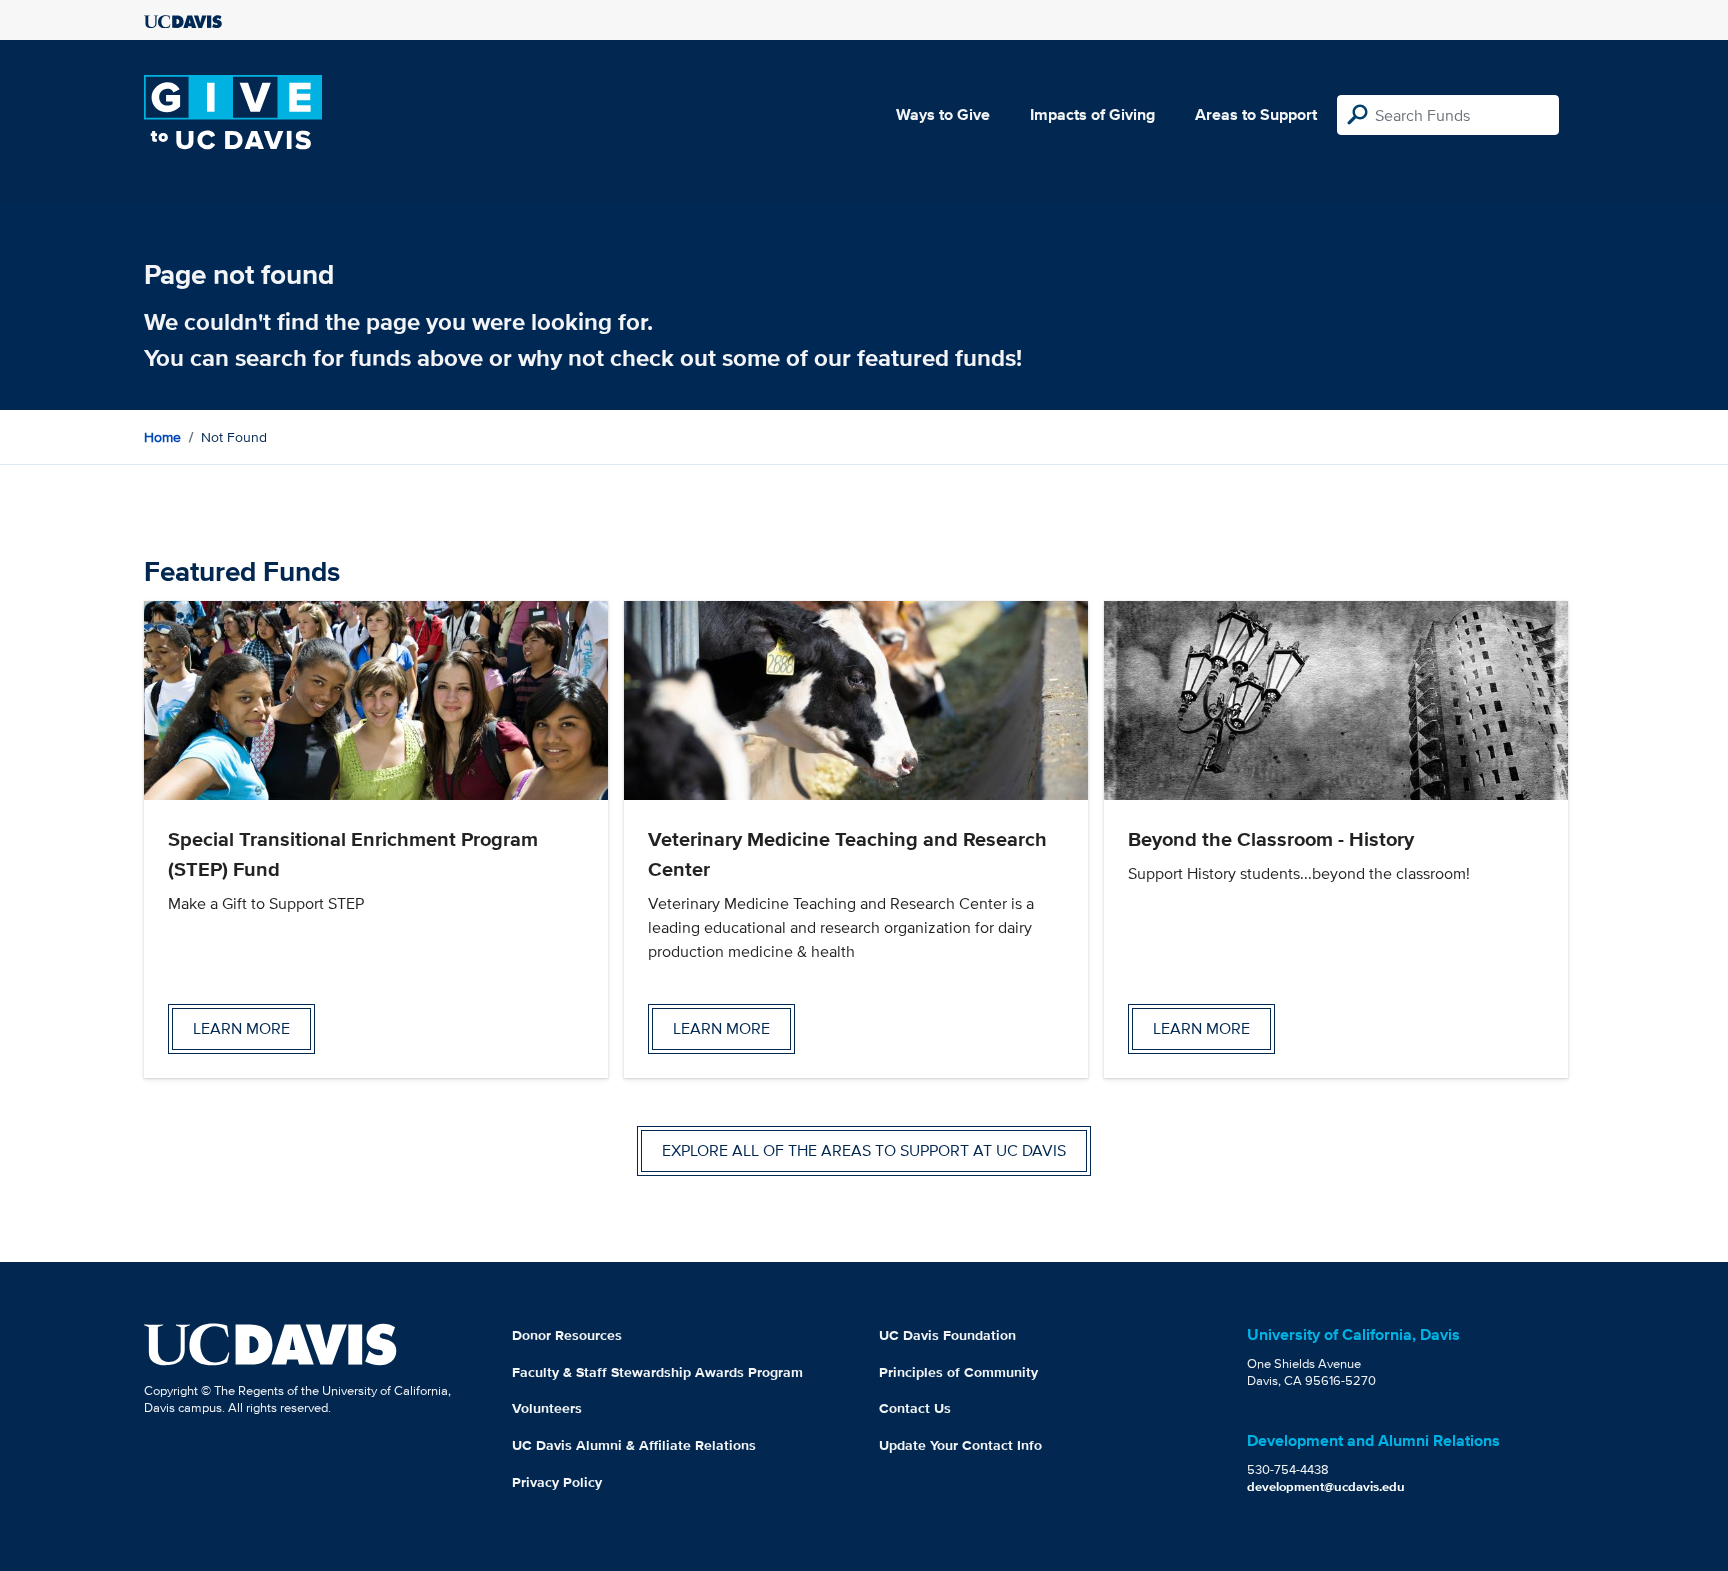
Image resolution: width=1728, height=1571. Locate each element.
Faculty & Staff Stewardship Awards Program (657, 1372)
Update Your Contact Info (960, 1445)
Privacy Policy (557, 1482)
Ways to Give (943, 114)
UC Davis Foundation (947, 1335)
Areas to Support (1256, 114)
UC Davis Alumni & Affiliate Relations (634, 1445)
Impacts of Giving (1092, 114)
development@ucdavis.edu (1326, 1486)
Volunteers (547, 1408)
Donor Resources (567, 1335)
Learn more (241, 1028)
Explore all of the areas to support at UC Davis (864, 1150)
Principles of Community (958, 1372)
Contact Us (915, 1408)
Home (162, 437)
